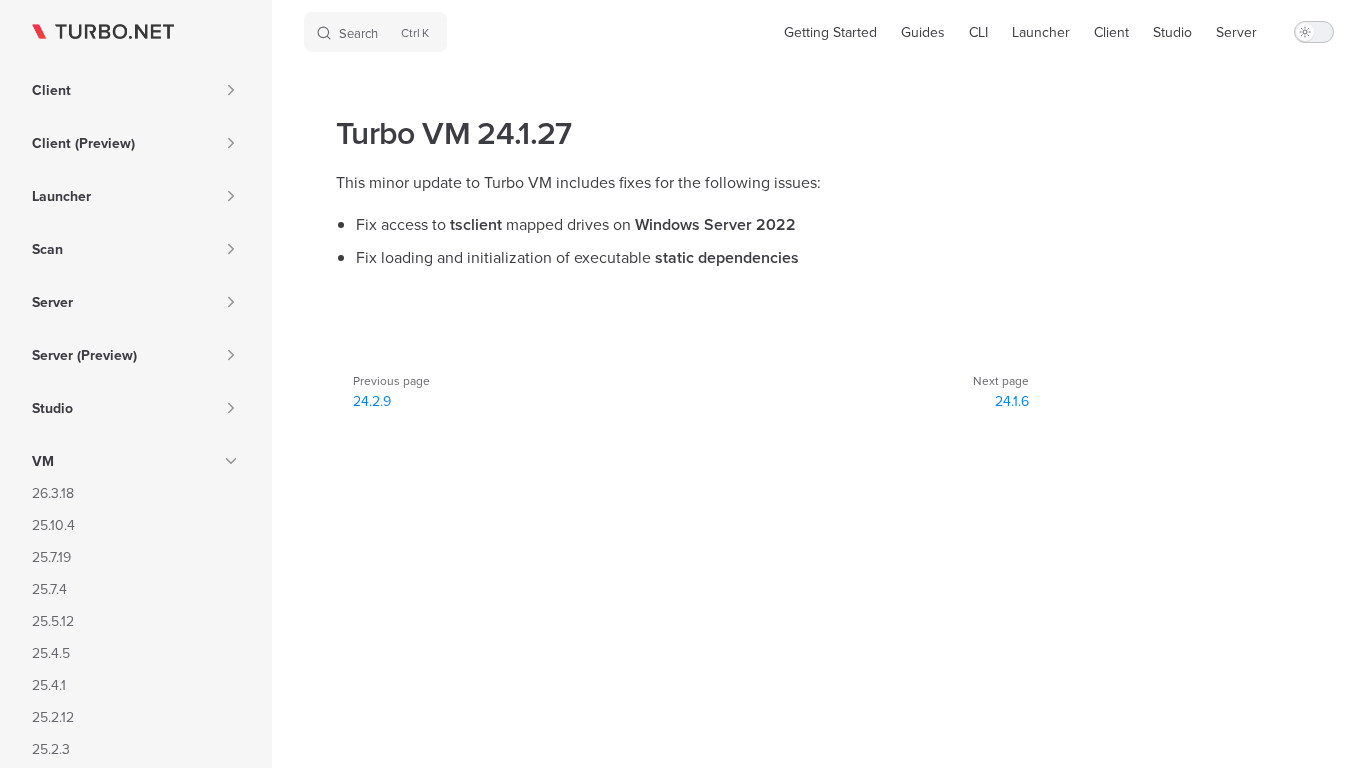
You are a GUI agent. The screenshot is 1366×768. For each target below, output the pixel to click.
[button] (231, 90)
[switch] (1314, 32)
